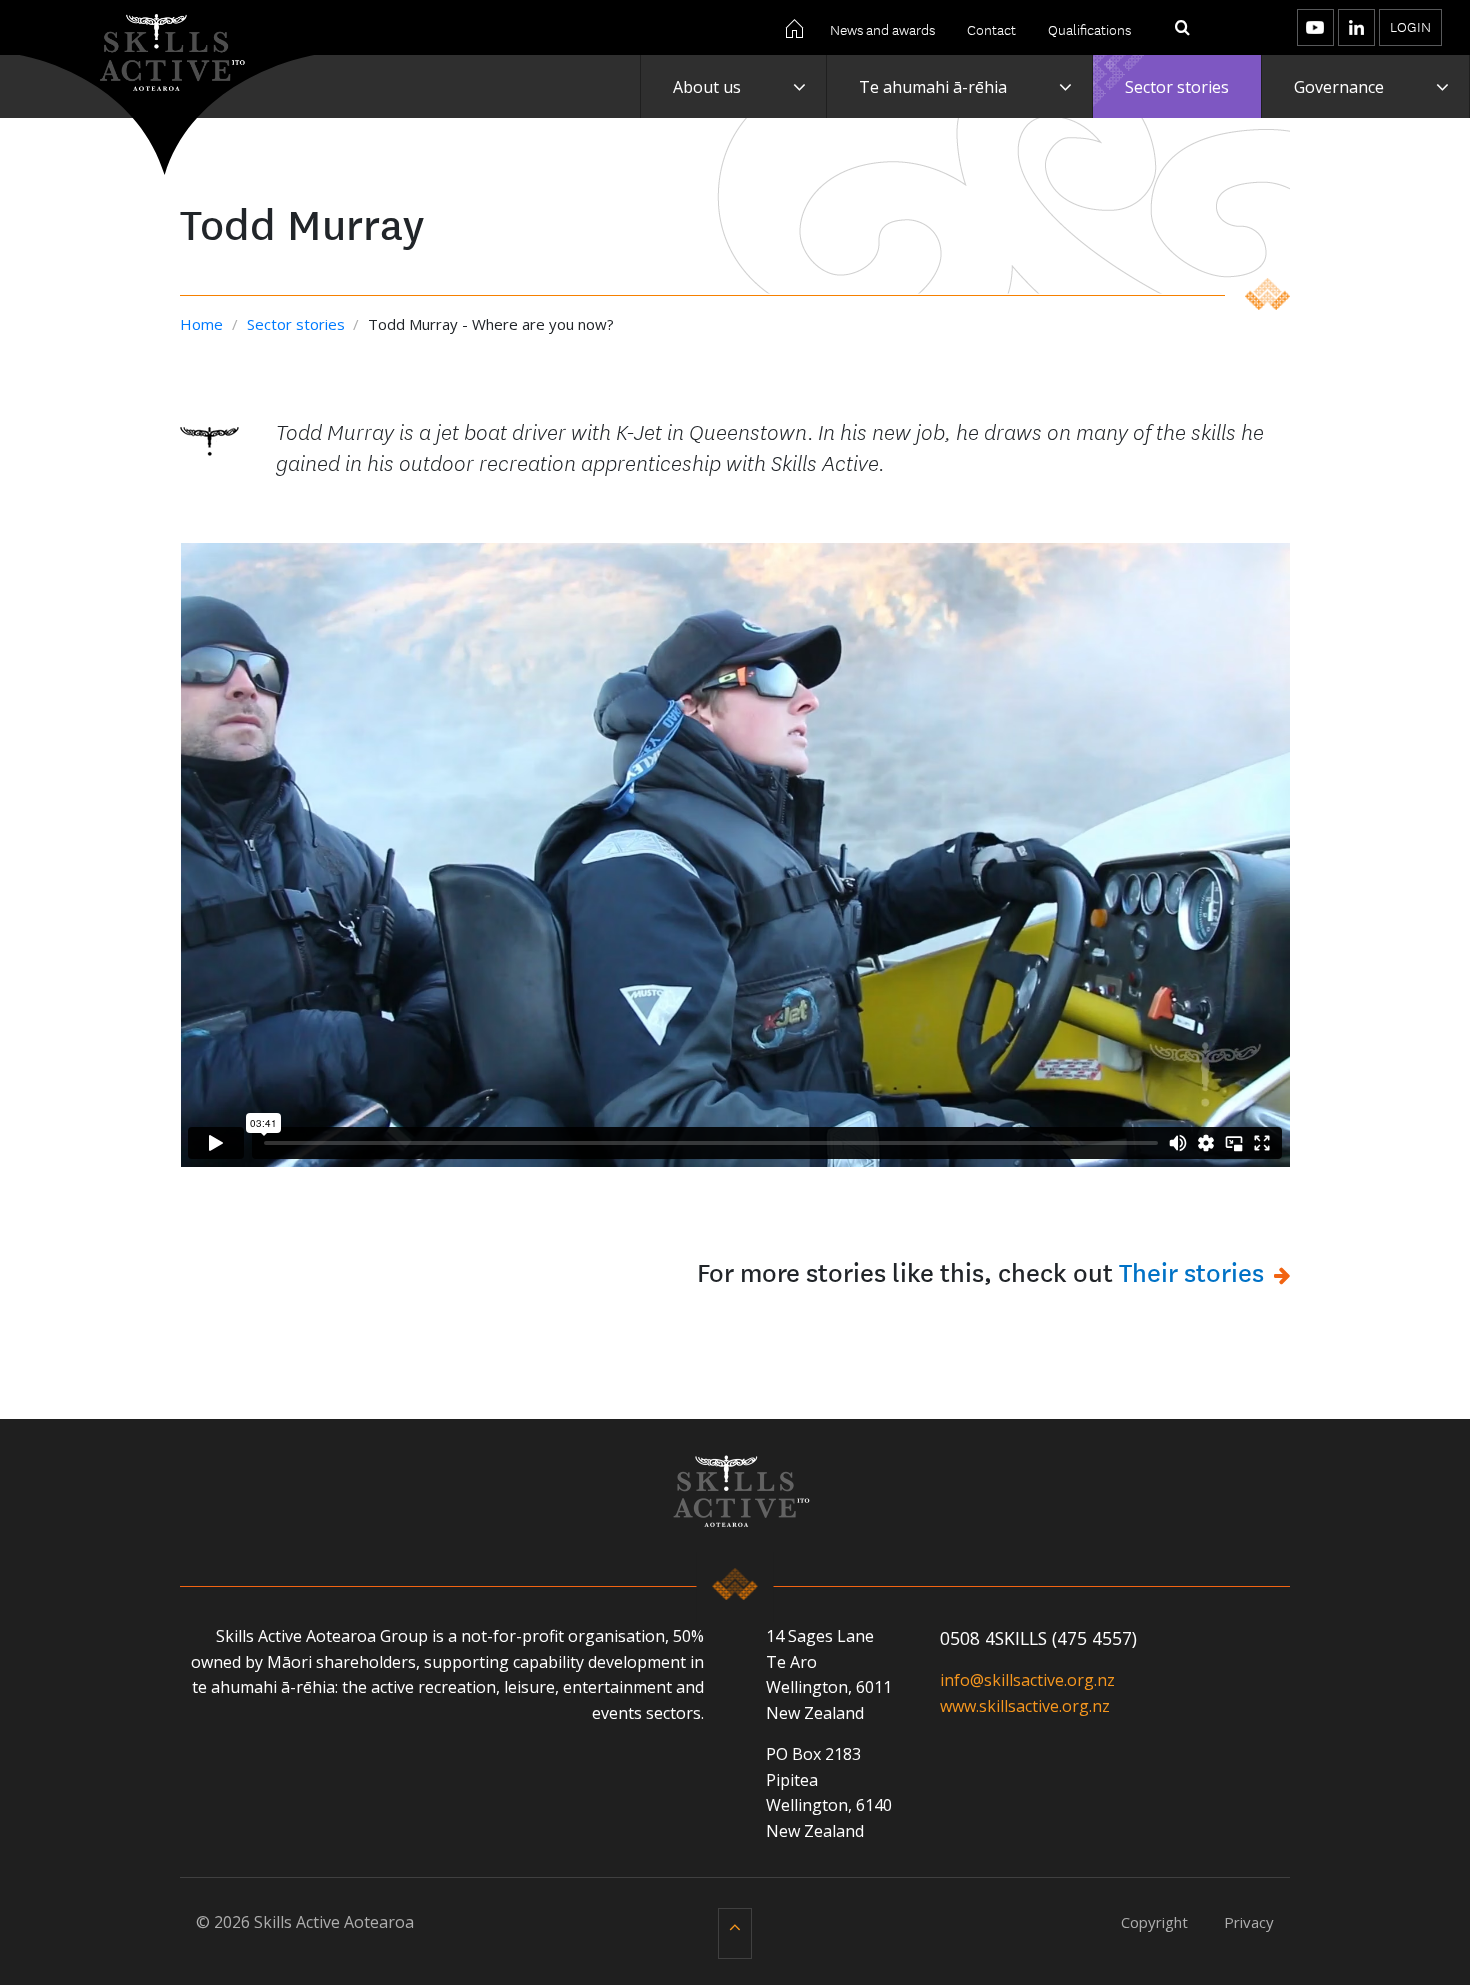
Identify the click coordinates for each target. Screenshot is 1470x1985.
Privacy (1249, 1922)
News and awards (882, 29)
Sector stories (1177, 87)
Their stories (1191, 1271)
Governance (1339, 87)
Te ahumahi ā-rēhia (933, 87)
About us (707, 87)
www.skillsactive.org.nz (1025, 1706)
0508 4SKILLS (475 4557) (1038, 1638)
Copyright (1154, 1922)
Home (203, 324)
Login (1410, 26)
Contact (991, 29)
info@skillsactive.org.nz (1027, 1680)
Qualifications (1089, 29)
